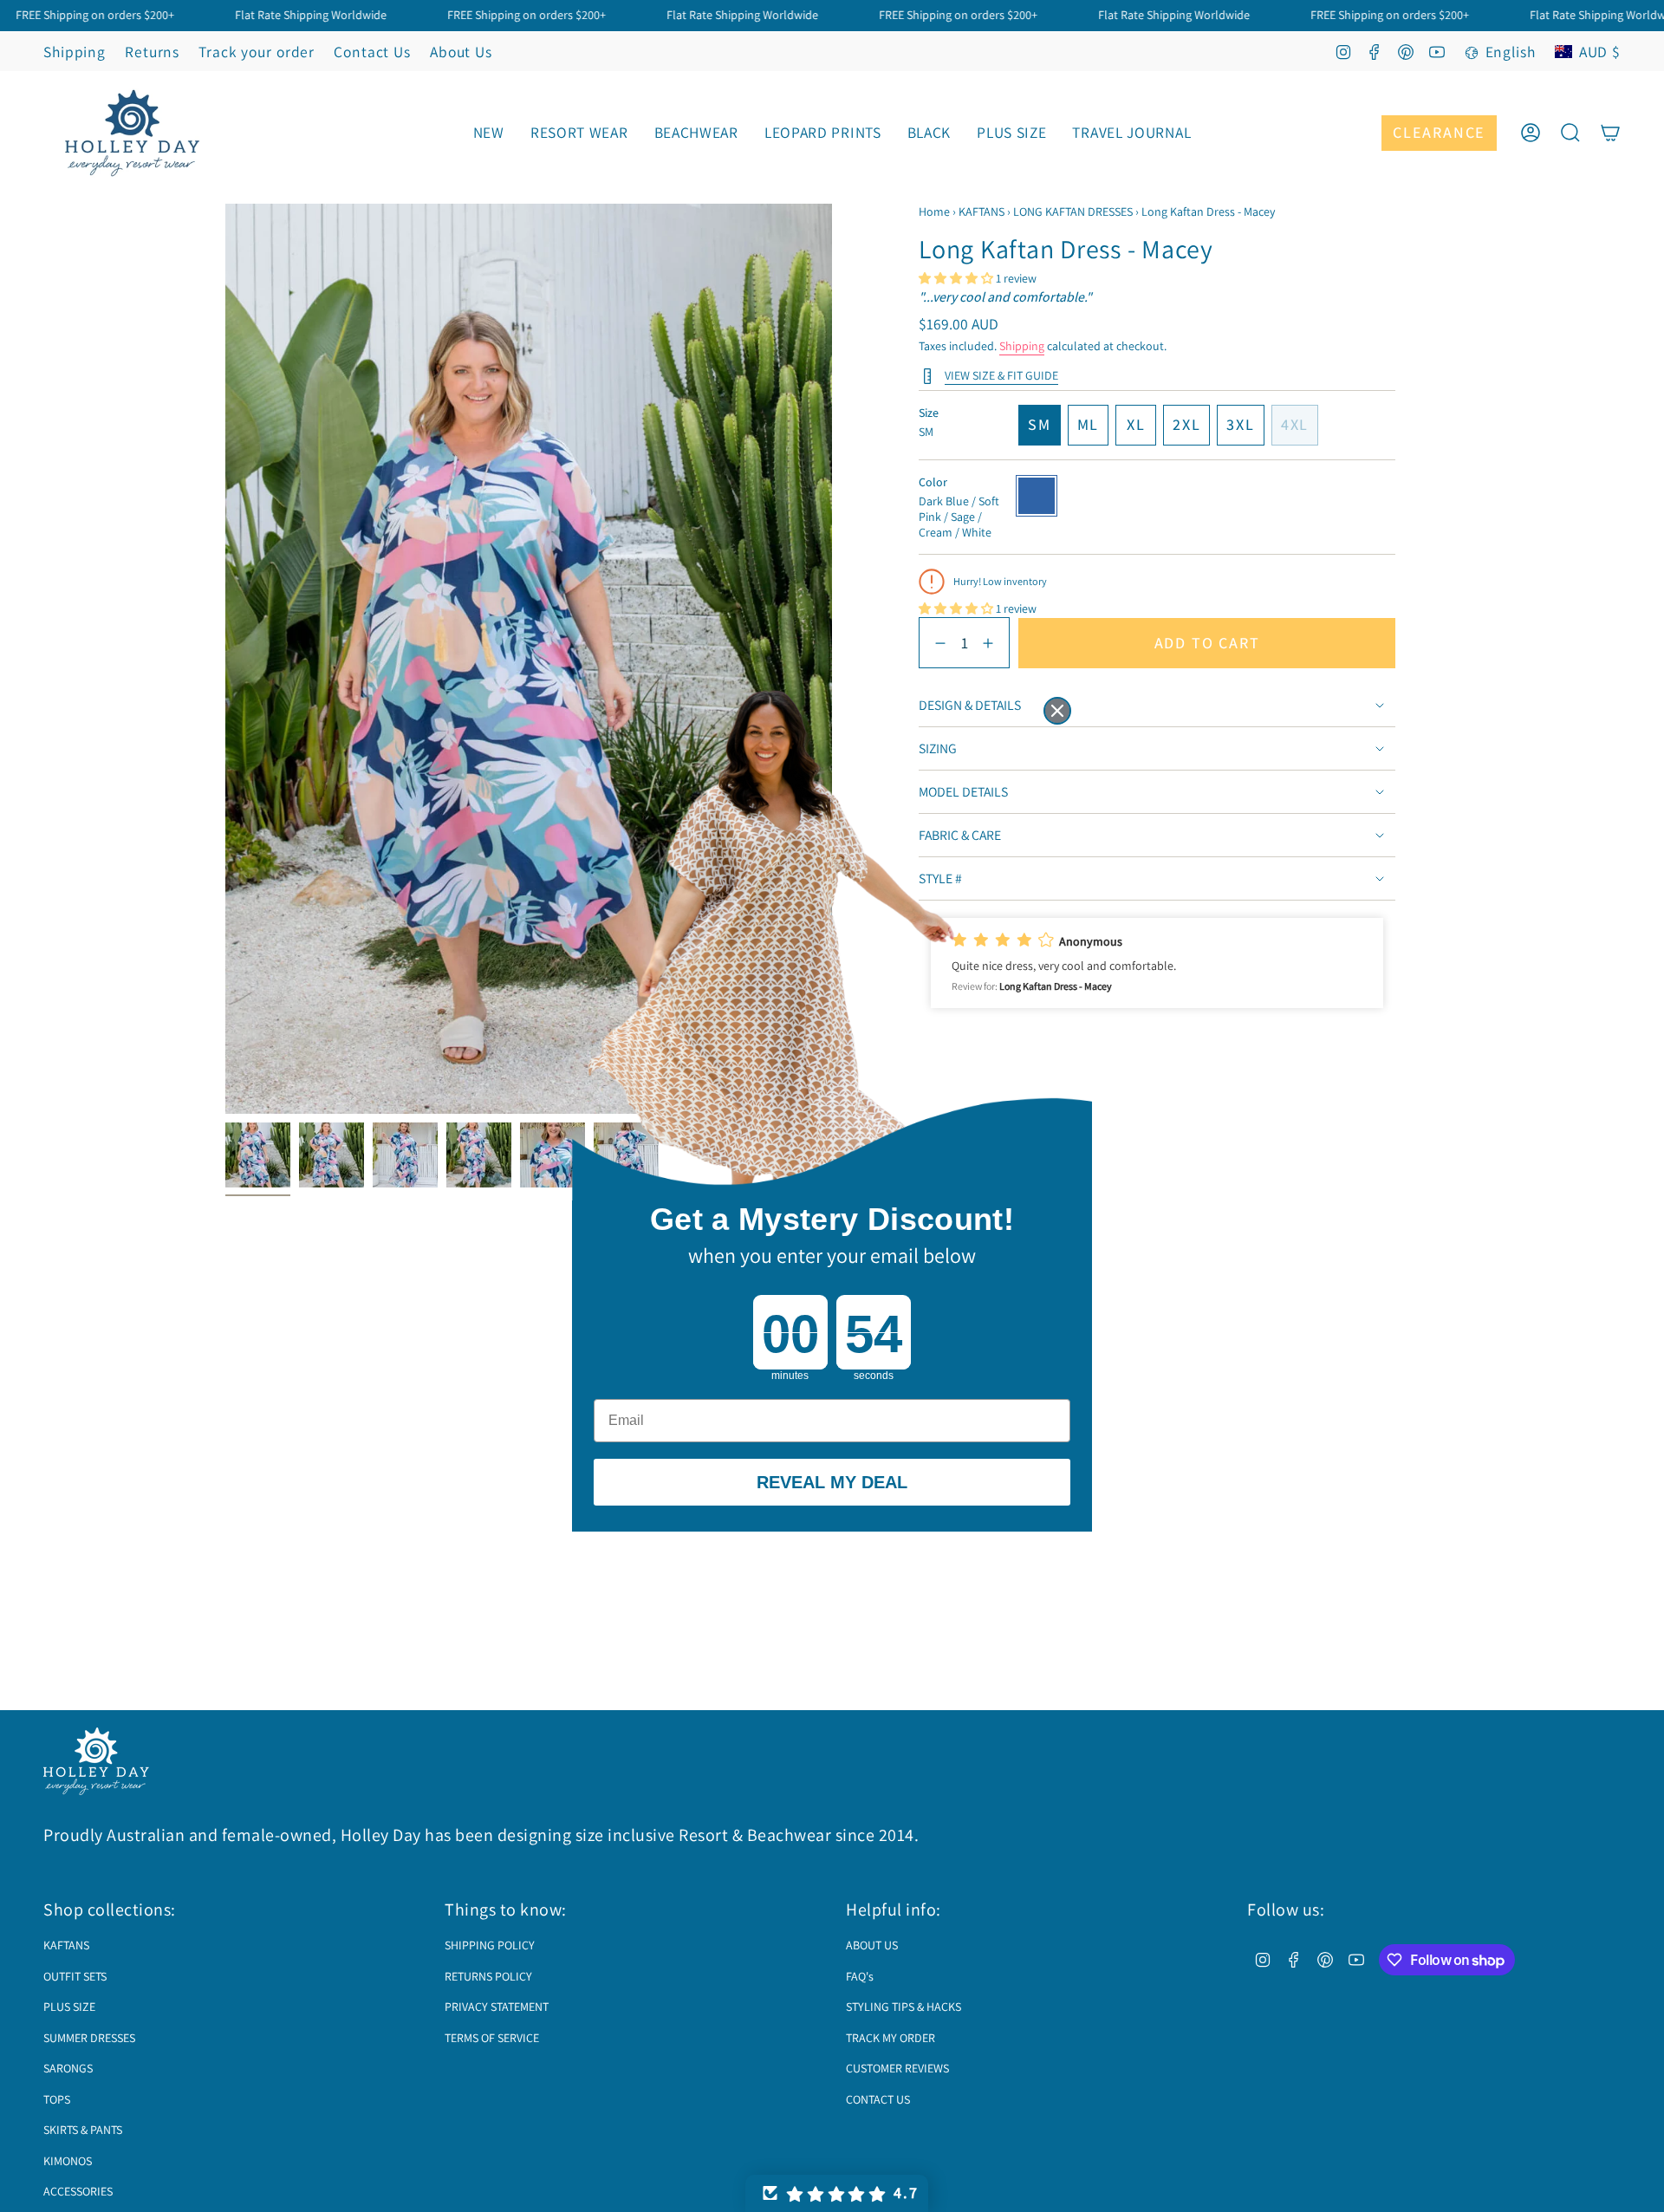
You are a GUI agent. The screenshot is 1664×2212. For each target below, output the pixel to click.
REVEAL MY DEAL (832, 1482)
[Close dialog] (1057, 711)
